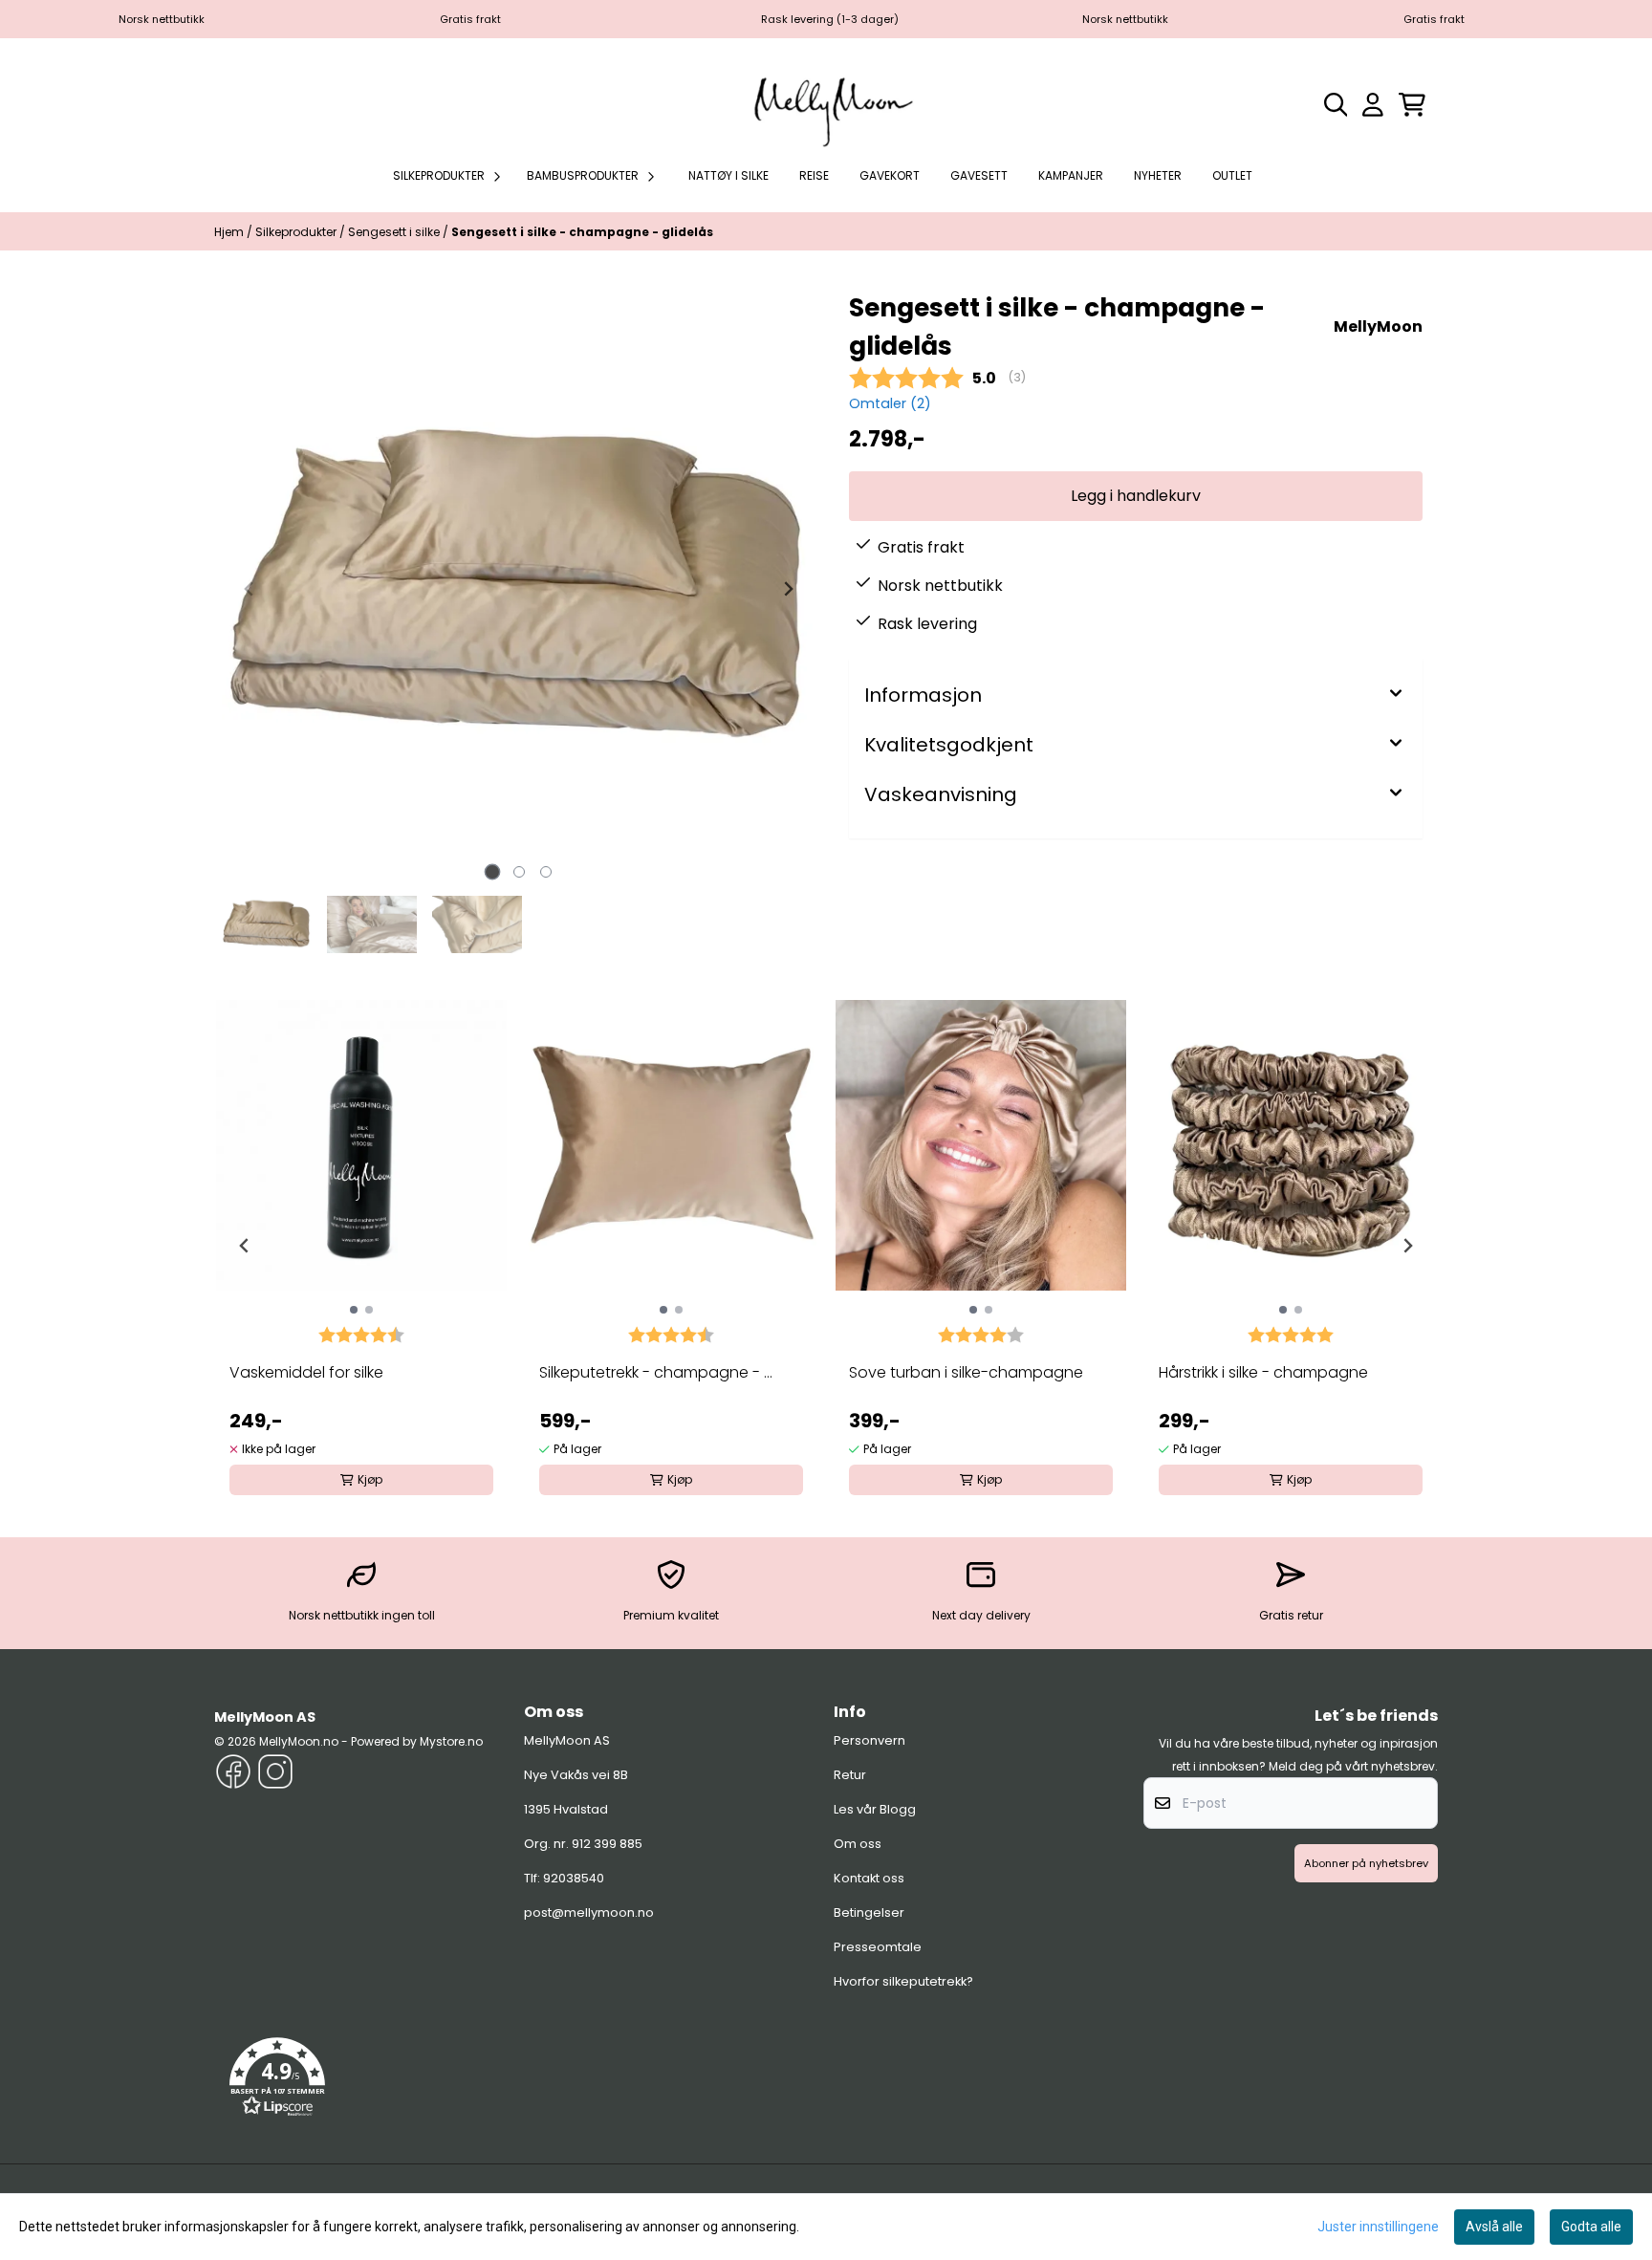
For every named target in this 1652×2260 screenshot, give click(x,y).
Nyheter (1158, 175)
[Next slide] (788, 589)
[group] (361, 1238)
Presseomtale (878, 1947)
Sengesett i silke (395, 232)
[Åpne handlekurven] (1412, 105)
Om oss (858, 1844)
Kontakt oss (869, 1878)
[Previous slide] (250, 589)
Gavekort (890, 175)
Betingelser (869, 1912)
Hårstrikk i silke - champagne (1263, 1372)
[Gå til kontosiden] (1373, 105)
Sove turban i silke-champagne (966, 1372)
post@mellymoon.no (589, 1912)
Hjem (230, 232)
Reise (814, 175)
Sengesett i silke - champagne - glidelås (582, 232)
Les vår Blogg (875, 1809)
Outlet (1232, 175)
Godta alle (1591, 2227)
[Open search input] (1336, 105)
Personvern (869, 1740)
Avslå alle (1494, 2227)
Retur (850, 1775)
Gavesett (979, 175)
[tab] (492, 872)
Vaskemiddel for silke (306, 1372)
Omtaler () (890, 403)
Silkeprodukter (297, 232)
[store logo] (826, 104)
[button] (277, 2077)
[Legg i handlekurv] (1136, 496)
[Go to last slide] (245, 1246)
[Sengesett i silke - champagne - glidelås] (519, 588)
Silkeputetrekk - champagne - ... (656, 1372)
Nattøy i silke (728, 175)
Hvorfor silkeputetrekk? (903, 1981)
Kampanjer (1071, 175)
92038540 (574, 1878)
